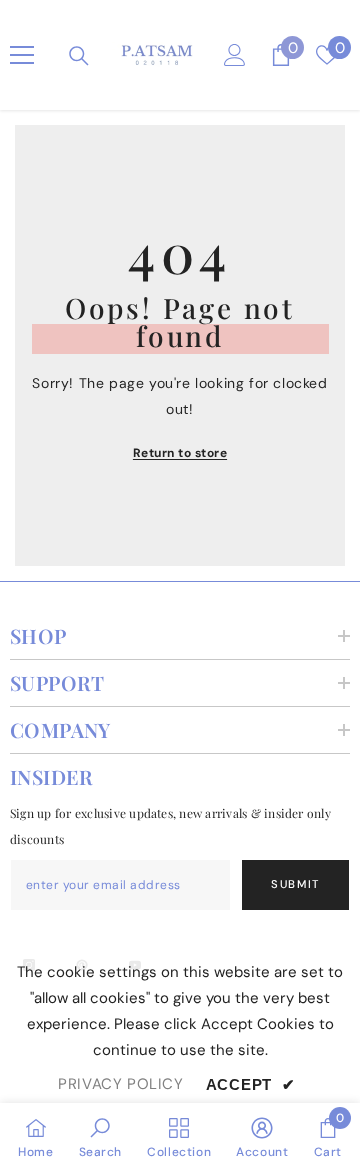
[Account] (235, 55)
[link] (101, 1136)
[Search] (79, 56)
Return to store (180, 453)
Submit (295, 884)
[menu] (22, 55)
